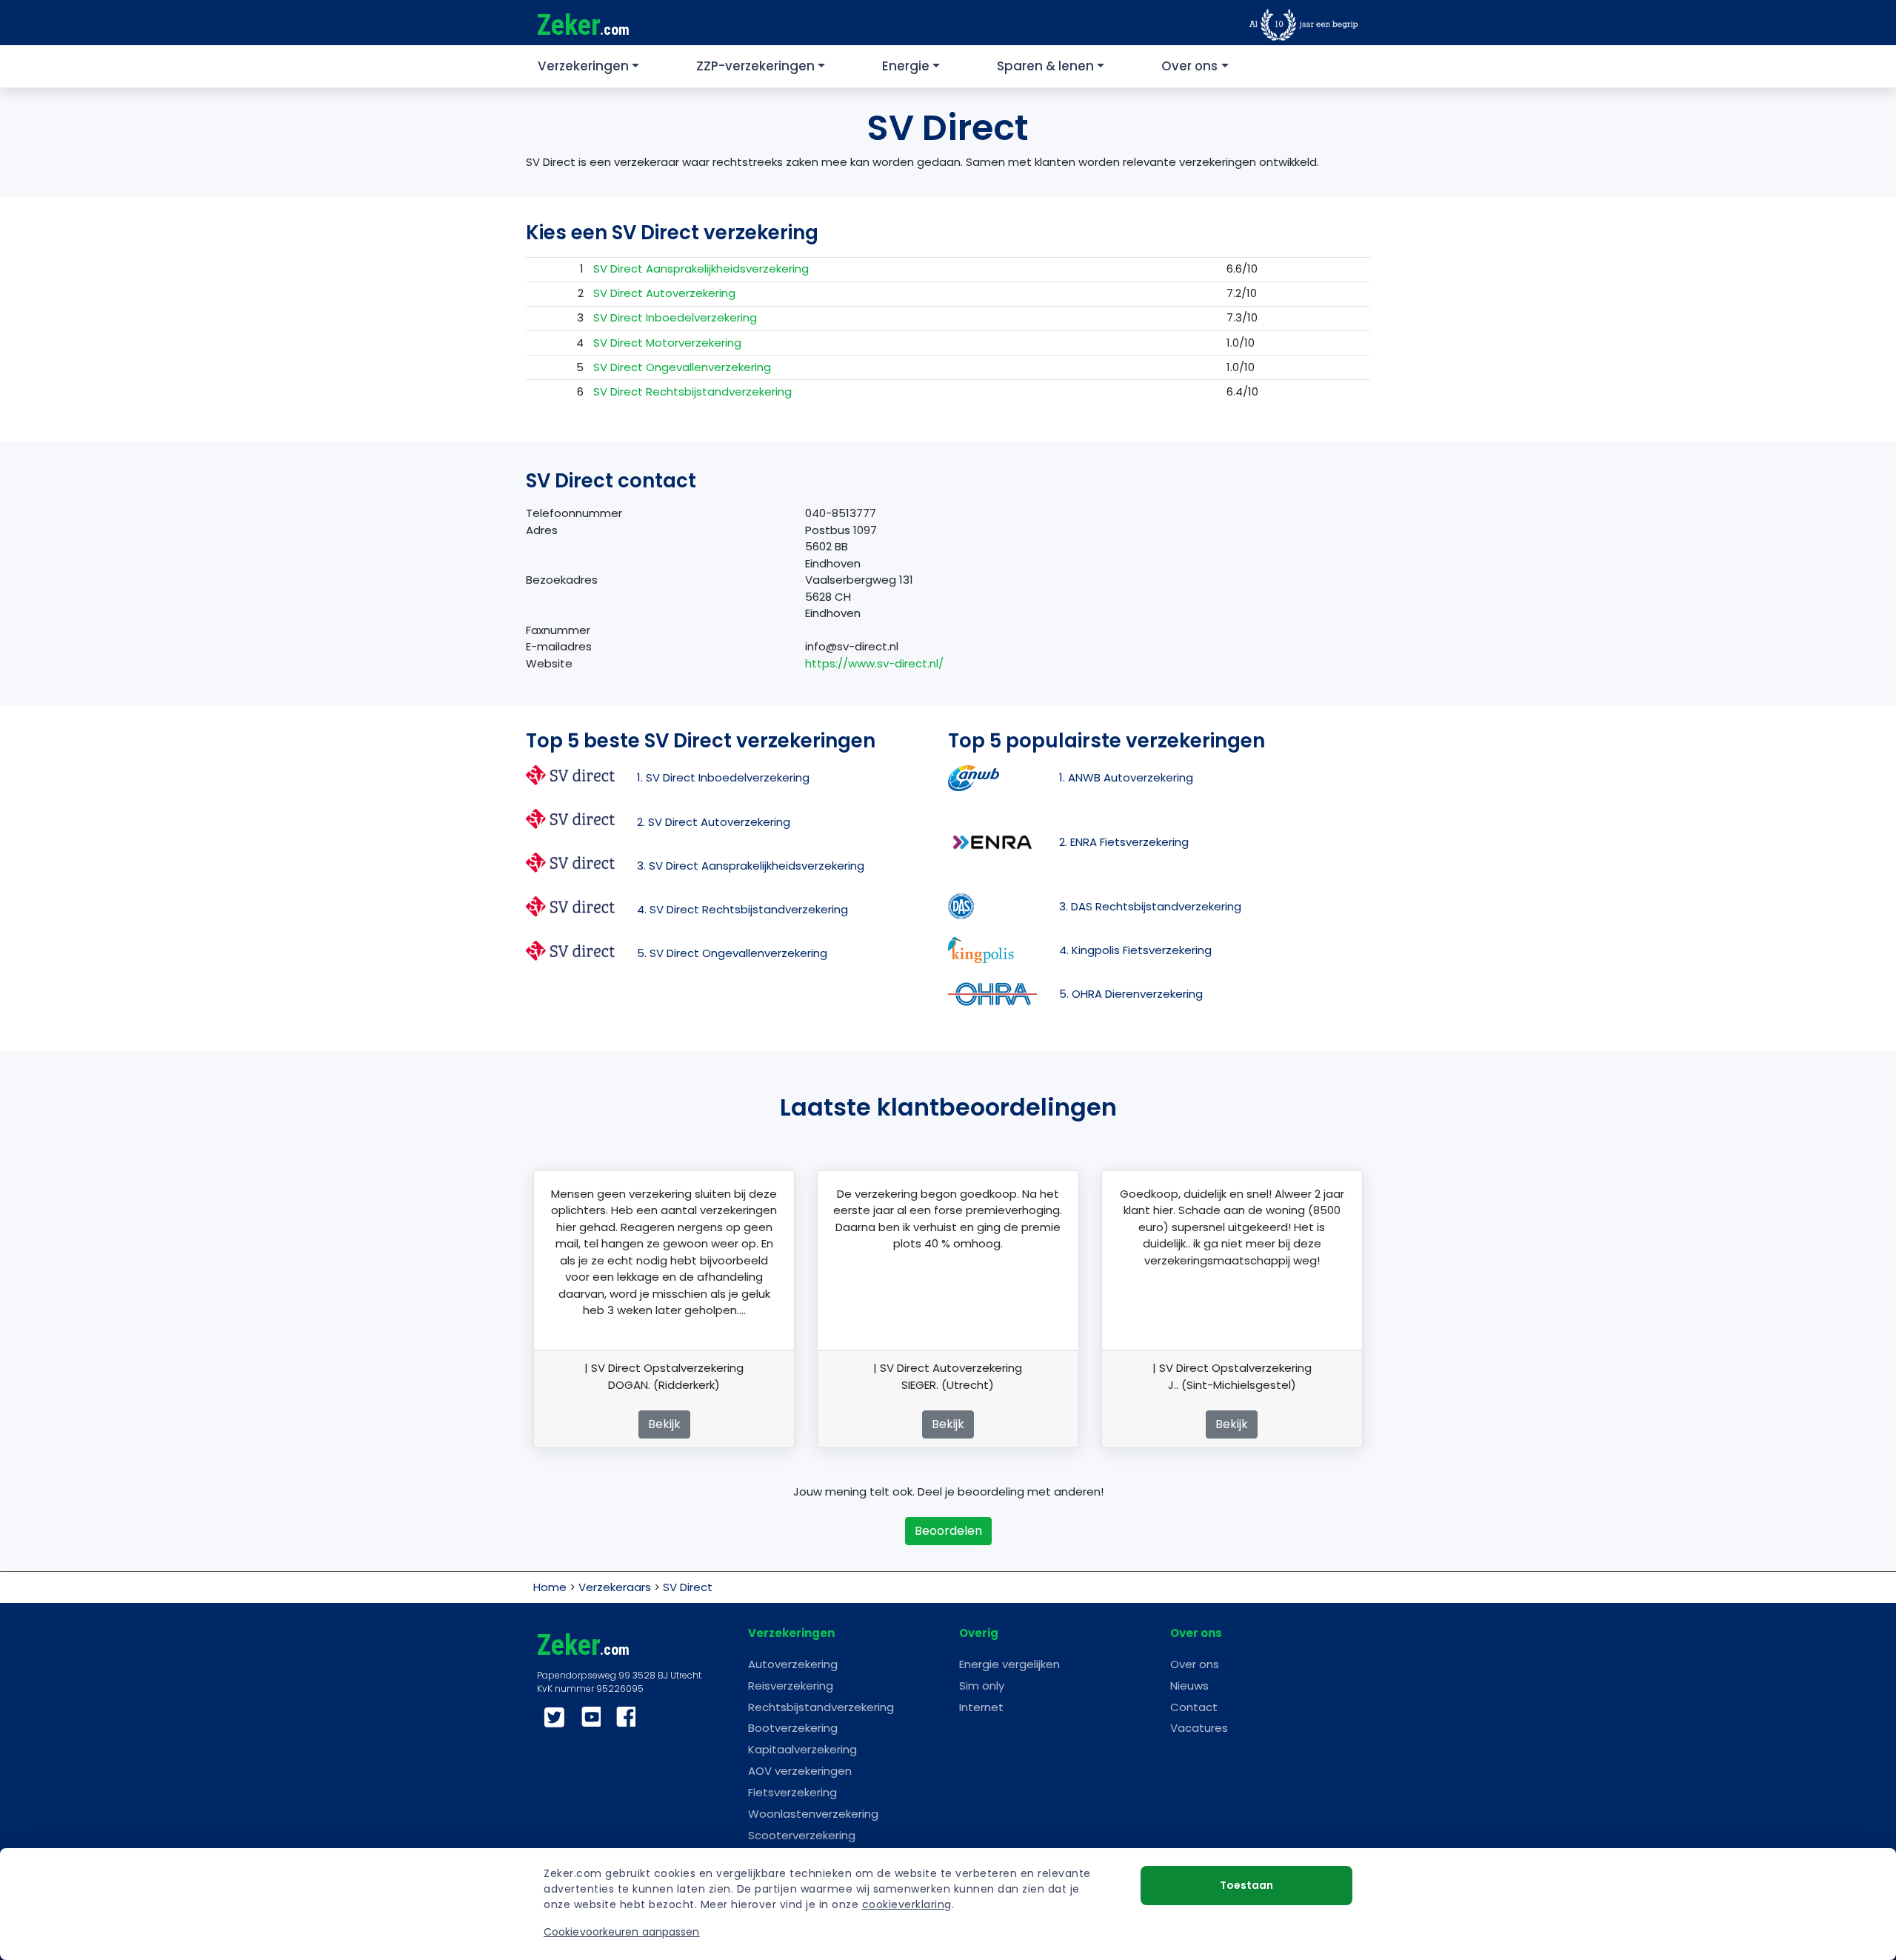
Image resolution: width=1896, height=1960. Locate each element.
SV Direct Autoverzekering (664, 293)
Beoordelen (948, 1531)
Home (550, 1587)
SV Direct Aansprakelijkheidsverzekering (701, 269)
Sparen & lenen (1045, 66)
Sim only (982, 1686)
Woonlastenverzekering (813, 1814)
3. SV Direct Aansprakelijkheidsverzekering (751, 866)
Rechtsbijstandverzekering (821, 1707)
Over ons (1189, 66)
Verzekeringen (583, 66)
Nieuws (1189, 1686)
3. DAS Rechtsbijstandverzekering (1150, 906)
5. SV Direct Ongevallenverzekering (732, 953)
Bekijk (664, 1424)
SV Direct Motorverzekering (667, 343)
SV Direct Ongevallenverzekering (682, 367)
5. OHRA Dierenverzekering (1131, 994)
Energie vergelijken (1009, 1664)
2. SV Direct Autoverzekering (714, 822)
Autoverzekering (793, 1664)
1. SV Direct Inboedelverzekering (723, 777)
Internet (981, 1707)
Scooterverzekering (802, 1835)
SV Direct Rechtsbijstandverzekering (692, 391)
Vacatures (1199, 1728)
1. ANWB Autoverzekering (1126, 777)
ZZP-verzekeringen (755, 66)
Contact (1194, 1707)
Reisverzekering (791, 1686)
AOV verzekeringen (800, 1771)
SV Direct (688, 1587)
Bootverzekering (793, 1728)
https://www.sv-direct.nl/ (874, 663)
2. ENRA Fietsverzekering (1124, 842)
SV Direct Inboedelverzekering (675, 317)
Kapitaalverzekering (802, 1749)
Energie (906, 66)
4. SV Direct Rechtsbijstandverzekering (742, 909)
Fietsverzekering (792, 1792)
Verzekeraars (615, 1587)
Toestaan (1246, 1885)
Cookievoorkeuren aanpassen (622, 1932)
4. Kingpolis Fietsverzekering (1135, 950)
